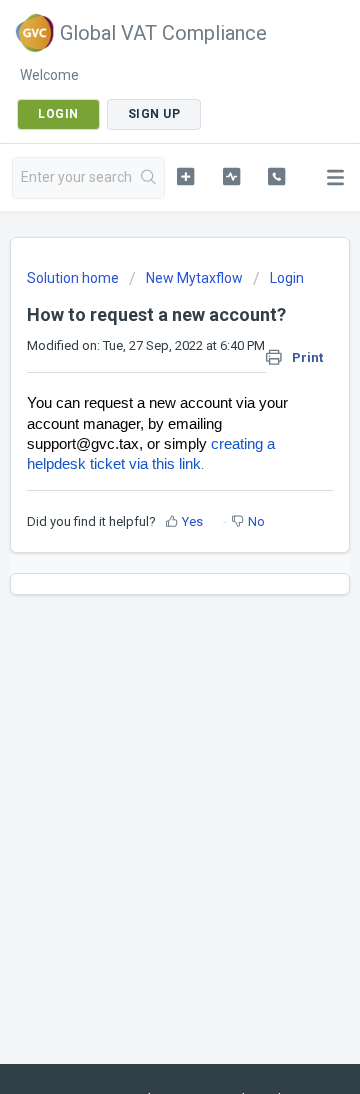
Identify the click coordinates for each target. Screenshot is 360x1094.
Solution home (74, 278)
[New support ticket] (185, 176)
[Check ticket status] (231, 176)
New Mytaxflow (194, 278)
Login (287, 278)
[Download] (143, 534)
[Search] (149, 178)
